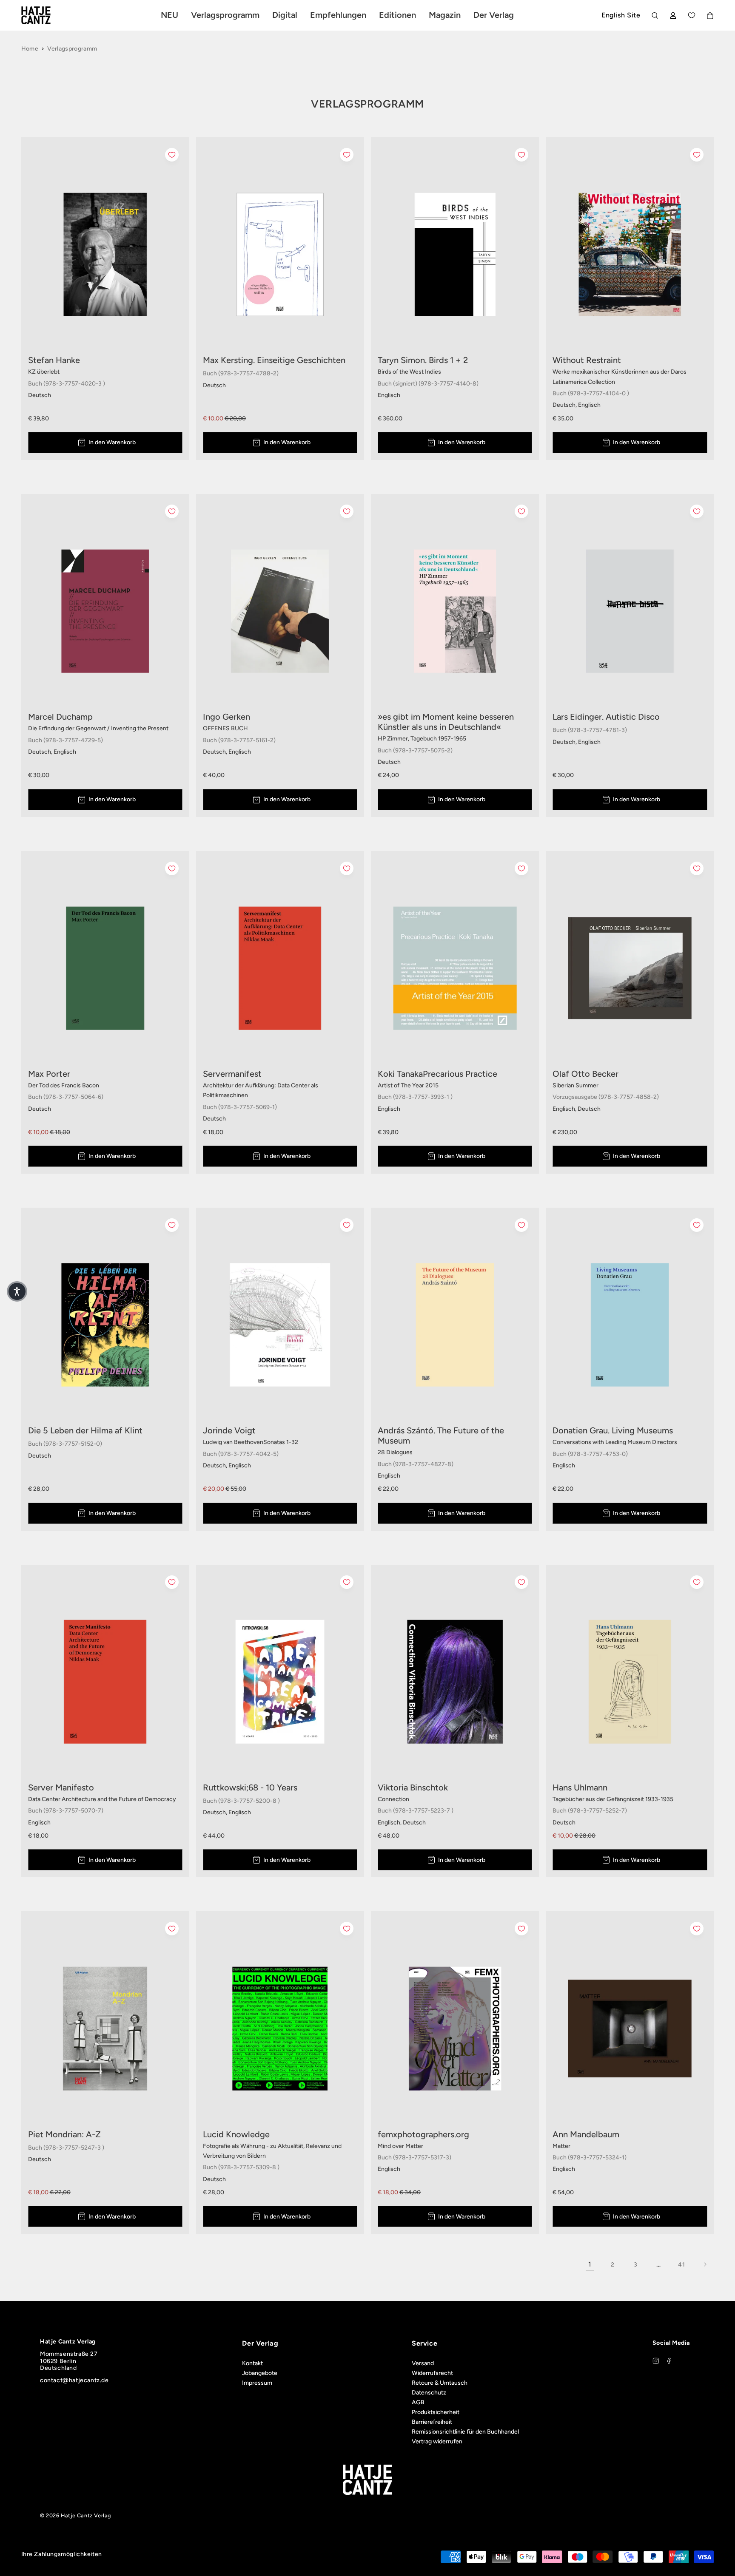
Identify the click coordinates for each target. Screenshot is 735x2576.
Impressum (257, 2383)
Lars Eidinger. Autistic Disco (606, 717)
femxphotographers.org (423, 2134)
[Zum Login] (673, 16)
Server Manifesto (61, 1787)
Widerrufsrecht (432, 2373)
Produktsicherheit (436, 2412)
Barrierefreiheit (432, 2422)
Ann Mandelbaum (586, 2134)
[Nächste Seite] (705, 2264)
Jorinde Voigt (229, 1430)
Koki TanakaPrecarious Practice (437, 1074)
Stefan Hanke (54, 360)
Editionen (397, 15)
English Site (621, 15)
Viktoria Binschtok (413, 1787)
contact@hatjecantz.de (74, 2380)
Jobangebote (260, 2373)
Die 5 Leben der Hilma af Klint (85, 1430)
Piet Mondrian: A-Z (64, 2134)
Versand (423, 2363)
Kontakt (252, 2363)
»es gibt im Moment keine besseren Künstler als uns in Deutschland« (446, 722)
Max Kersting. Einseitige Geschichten (274, 360)
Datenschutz (429, 2393)
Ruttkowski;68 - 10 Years (250, 1787)
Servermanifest (232, 1074)
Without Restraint (587, 360)
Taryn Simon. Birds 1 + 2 (423, 360)
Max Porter (49, 1074)
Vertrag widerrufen (437, 2441)
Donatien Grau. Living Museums (613, 1430)
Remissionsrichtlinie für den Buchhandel (465, 2432)
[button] (17, 1291)
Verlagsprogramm (72, 49)
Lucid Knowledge (236, 2134)
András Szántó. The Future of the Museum (441, 1436)
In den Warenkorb (112, 442)
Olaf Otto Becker (585, 1074)
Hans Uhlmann (580, 1787)
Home (30, 49)
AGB (418, 2402)
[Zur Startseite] (46, 15)
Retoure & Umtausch (440, 2383)
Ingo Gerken (226, 717)
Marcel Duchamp (60, 717)
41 (681, 2265)
